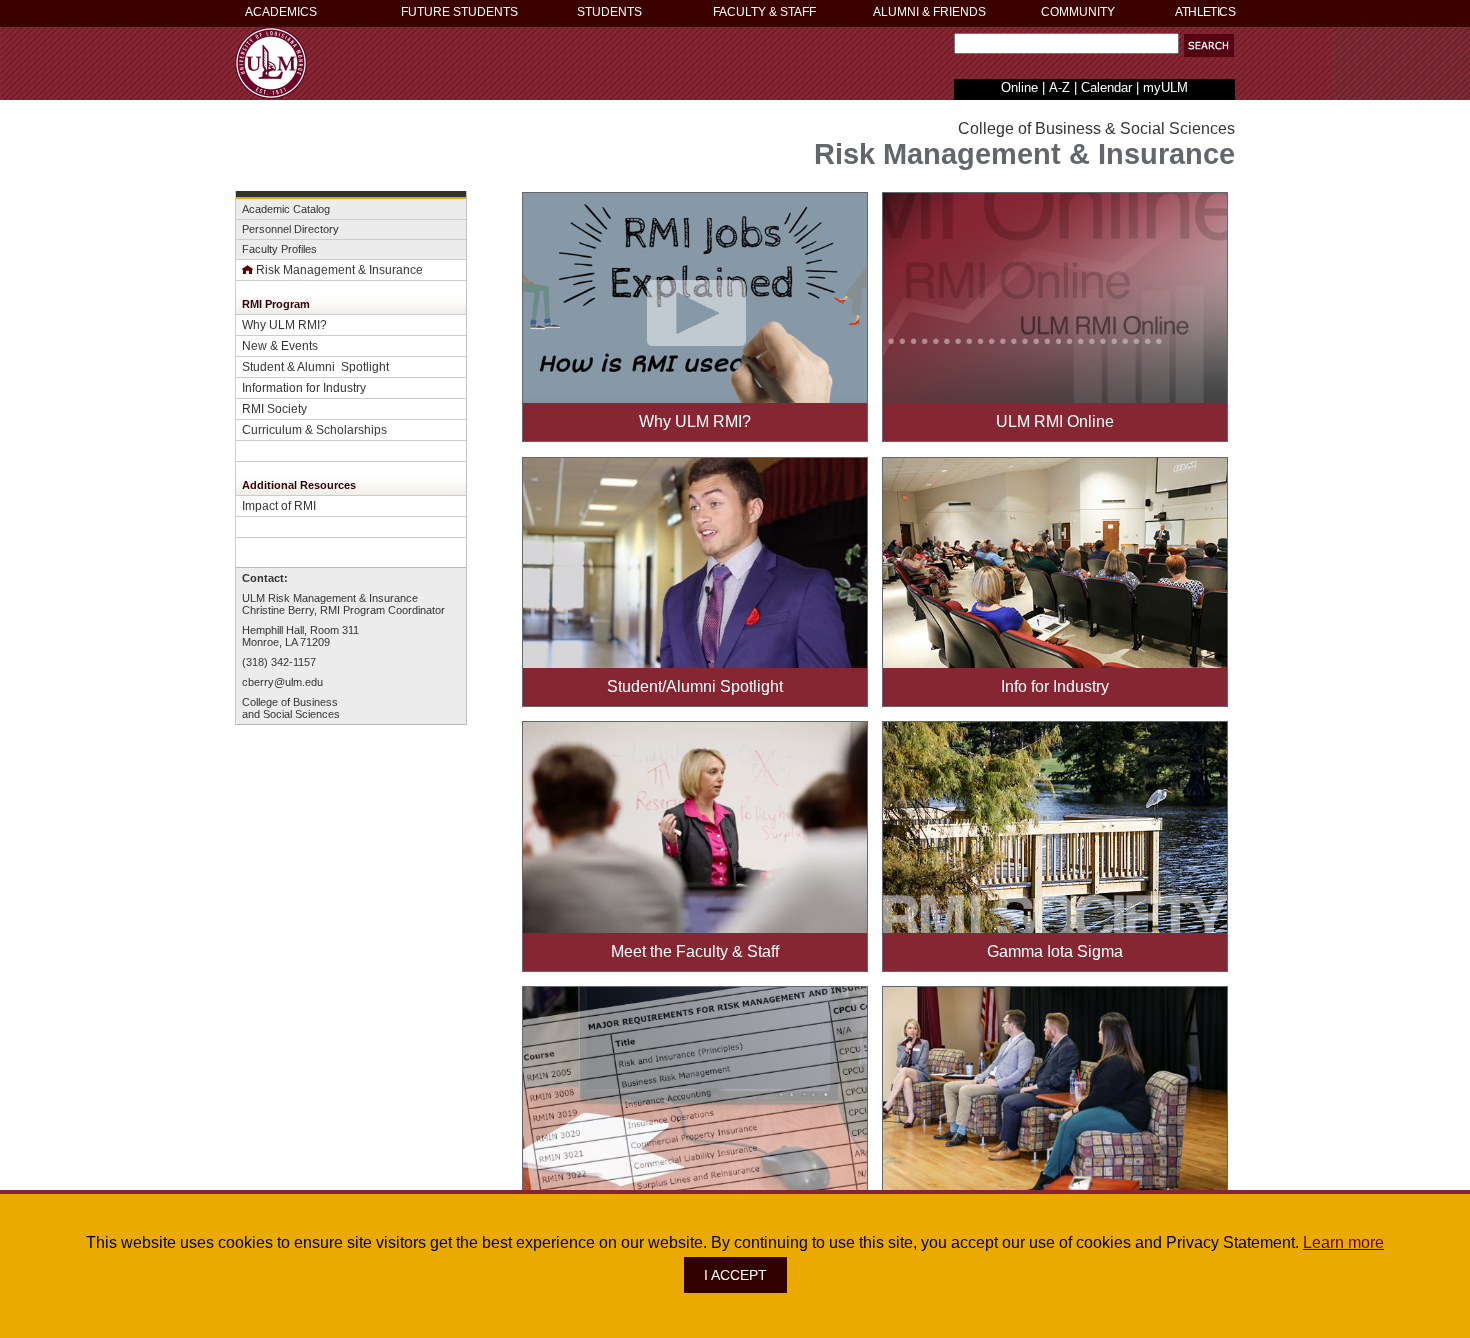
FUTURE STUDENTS (459, 12)
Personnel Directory (290, 229)
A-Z (1059, 87)
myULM (1165, 87)
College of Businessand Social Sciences (291, 708)
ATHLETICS (1205, 12)
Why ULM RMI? (284, 324)
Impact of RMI (279, 505)
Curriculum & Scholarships (314, 429)
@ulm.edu (298, 682)
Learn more (1343, 1242)
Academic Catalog (286, 209)
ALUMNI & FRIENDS (929, 12)
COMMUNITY (1078, 12)
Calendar (1106, 87)
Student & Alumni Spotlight (315, 366)
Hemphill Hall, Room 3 (295, 630)
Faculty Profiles (279, 249)
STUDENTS (609, 12)
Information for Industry (304, 387)
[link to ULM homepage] (271, 93)
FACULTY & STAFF (764, 12)
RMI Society (274, 408)
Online (1019, 87)
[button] (1209, 45)
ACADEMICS (281, 12)
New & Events (280, 345)
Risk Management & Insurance (339, 269)
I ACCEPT (735, 1275)
